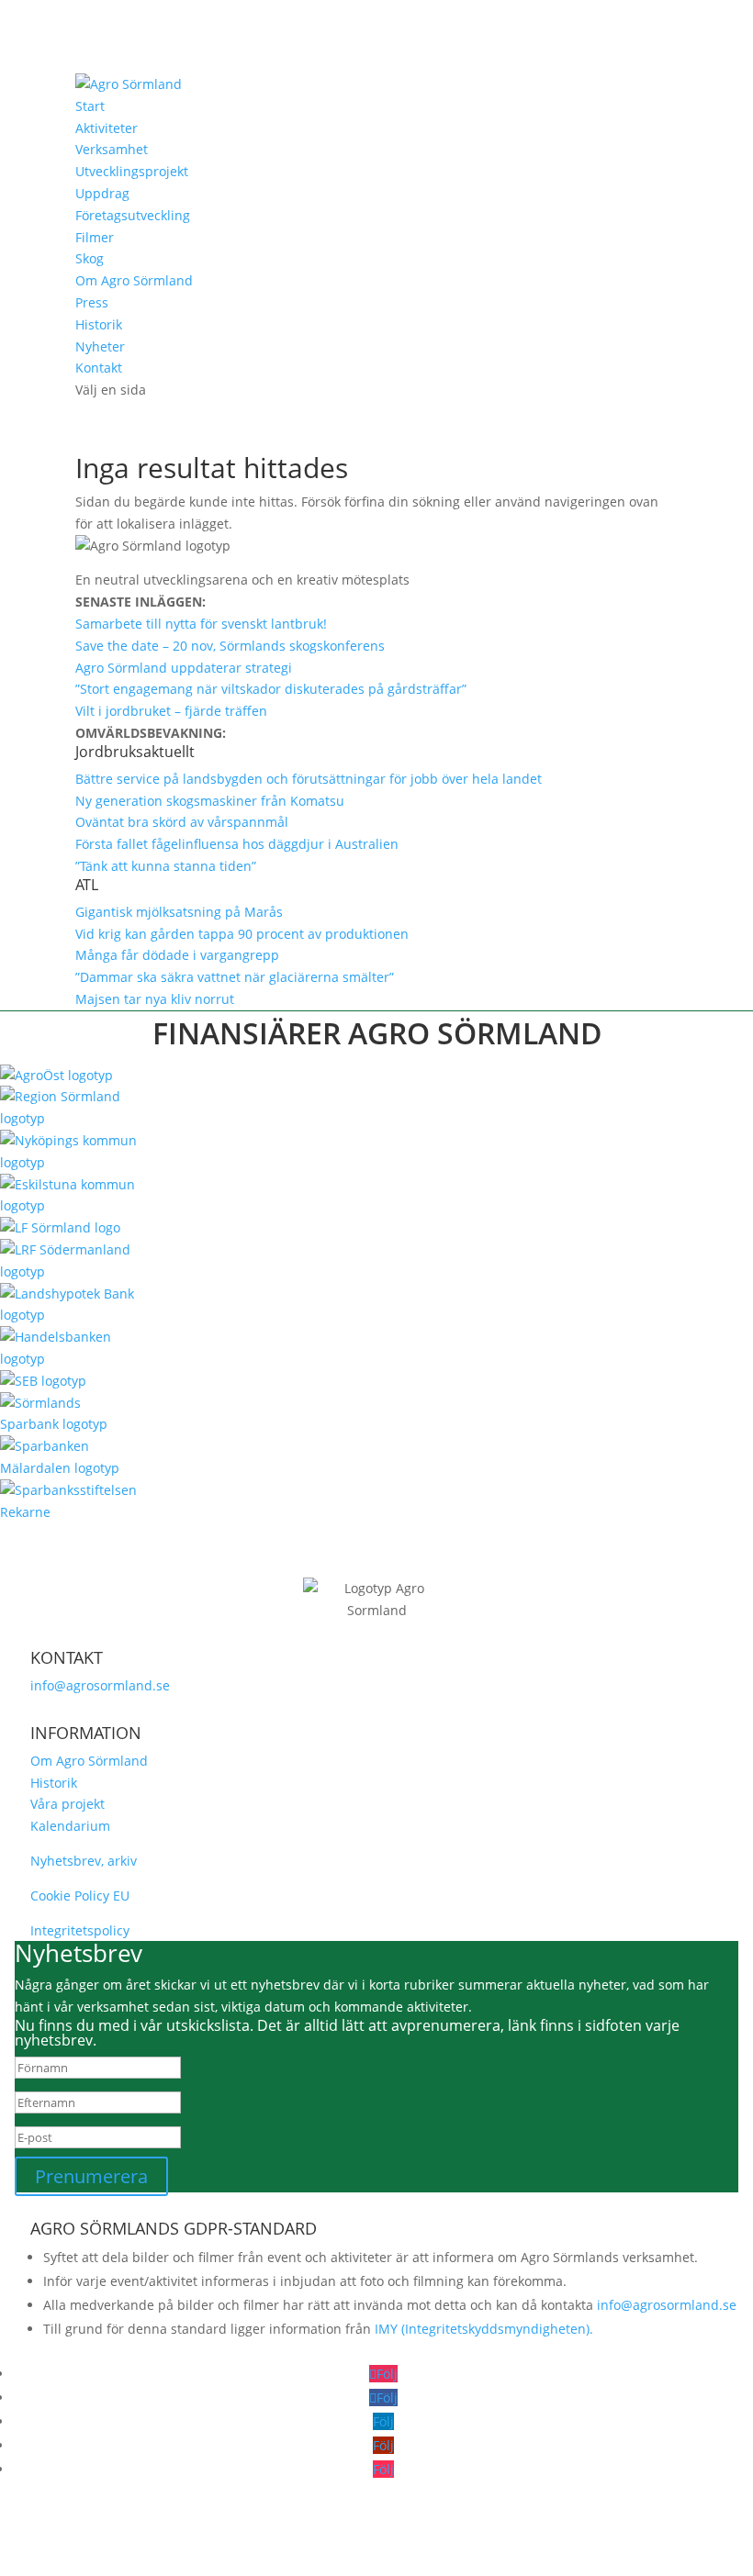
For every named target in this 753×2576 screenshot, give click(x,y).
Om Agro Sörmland (134, 280)
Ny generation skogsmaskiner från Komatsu (210, 801)
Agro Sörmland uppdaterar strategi (184, 668)
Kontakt (99, 368)
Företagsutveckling (133, 215)
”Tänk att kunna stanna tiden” (166, 866)
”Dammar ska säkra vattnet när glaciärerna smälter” (235, 977)
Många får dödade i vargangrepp (177, 955)
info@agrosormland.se (100, 1685)
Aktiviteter (107, 128)
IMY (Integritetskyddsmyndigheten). (484, 2329)
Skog (90, 258)
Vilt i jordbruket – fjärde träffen (171, 711)
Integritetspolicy (80, 1930)
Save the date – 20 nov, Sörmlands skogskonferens (230, 646)
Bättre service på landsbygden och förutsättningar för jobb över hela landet (309, 779)
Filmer (95, 237)
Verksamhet (112, 149)
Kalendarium (70, 1826)
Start (90, 106)
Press (92, 302)
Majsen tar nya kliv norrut (155, 999)
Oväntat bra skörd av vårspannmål (182, 822)
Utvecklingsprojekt (132, 171)
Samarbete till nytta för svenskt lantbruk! (201, 624)
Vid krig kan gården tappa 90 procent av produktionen (242, 934)
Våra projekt (67, 1804)
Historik (99, 324)
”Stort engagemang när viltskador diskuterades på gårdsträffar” (271, 689)
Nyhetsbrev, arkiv (84, 1861)
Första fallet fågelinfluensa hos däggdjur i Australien (237, 844)
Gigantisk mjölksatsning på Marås (179, 912)
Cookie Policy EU (80, 1896)
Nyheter (100, 346)
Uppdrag (102, 193)
